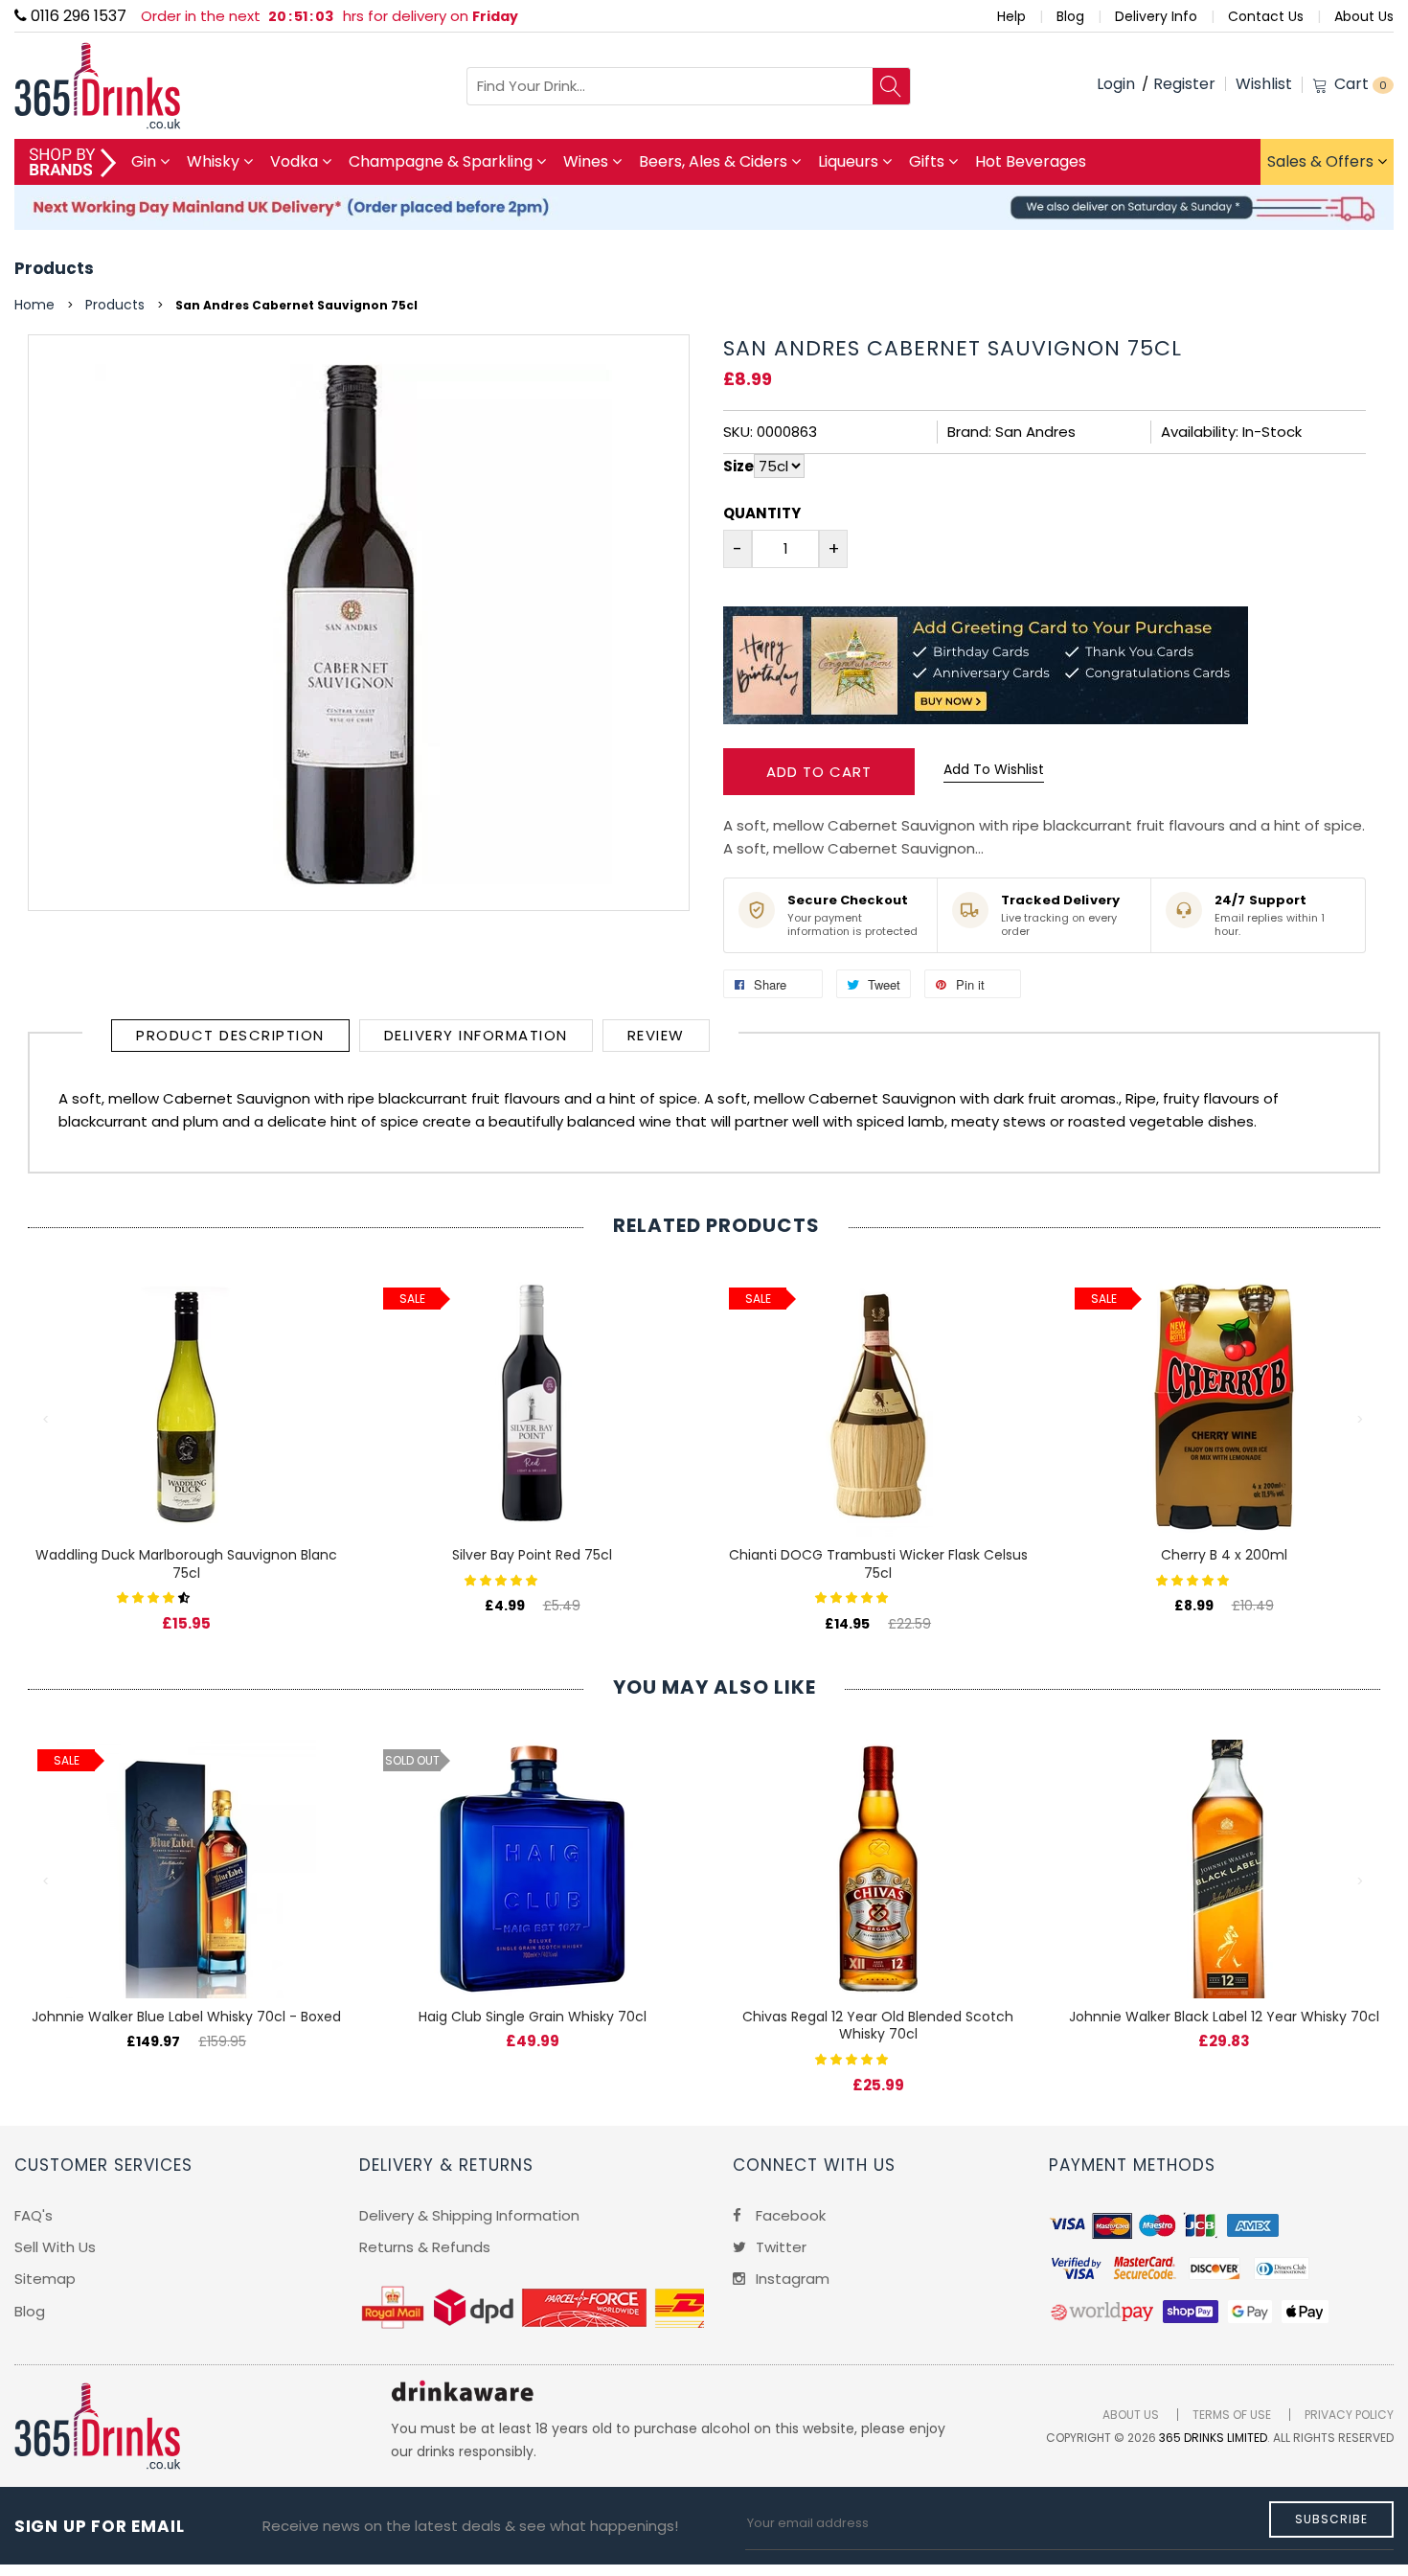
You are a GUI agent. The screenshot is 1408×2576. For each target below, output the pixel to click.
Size (738, 466)
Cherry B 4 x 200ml (1224, 1555)
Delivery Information (476, 1035)
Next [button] (1361, 1420)
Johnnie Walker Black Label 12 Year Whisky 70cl (1224, 2017)
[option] (186, 1435)
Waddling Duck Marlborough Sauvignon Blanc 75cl (186, 1564)
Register (1184, 84)
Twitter (779, 2247)
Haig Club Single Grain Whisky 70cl (533, 2017)
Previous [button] (47, 1420)
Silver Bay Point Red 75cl (532, 1555)
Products (54, 268)
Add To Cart (819, 772)
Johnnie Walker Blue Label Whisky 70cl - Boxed (186, 2017)
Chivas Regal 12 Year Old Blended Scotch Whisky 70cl (878, 2026)
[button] (155, 1596)
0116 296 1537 (77, 16)
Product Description (230, 1035)
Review (656, 1035)
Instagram (791, 2279)
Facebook (789, 2215)
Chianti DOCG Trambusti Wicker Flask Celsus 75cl (878, 1564)
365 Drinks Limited (1213, 2438)
